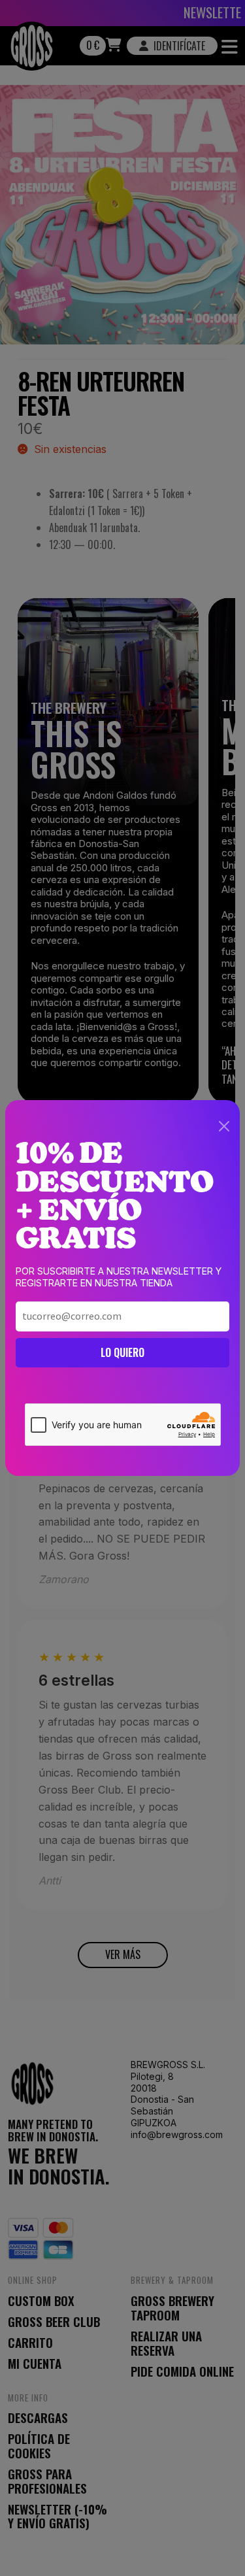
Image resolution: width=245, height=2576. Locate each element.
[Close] (224, 1126)
